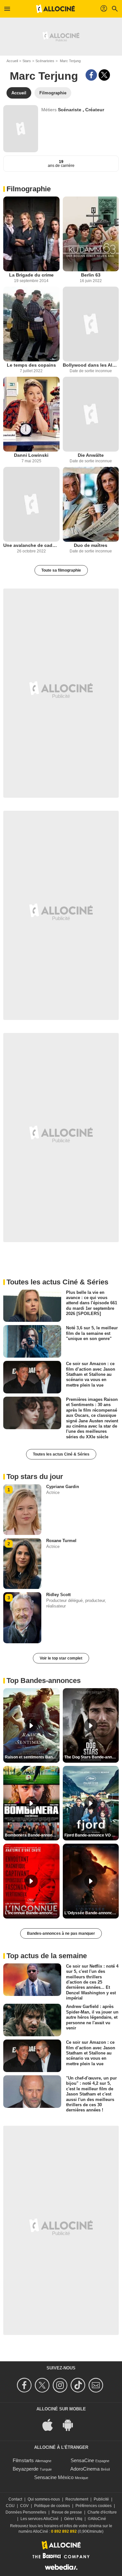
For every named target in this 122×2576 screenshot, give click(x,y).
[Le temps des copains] (31, 324)
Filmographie (29, 189)
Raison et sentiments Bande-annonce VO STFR (32, 1757)
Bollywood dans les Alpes (91, 365)
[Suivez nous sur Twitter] (43, 2385)
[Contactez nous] (97, 2385)
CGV (24, 2506)
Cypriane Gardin (63, 1487)
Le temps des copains (31, 365)
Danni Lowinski (31, 455)
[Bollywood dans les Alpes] (91, 324)
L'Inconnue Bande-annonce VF (32, 1913)
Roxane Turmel (61, 1541)
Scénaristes (45, 61)
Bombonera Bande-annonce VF (32, 1835)
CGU (10, 2506)
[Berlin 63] (91, 234)
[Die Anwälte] (91, 414)
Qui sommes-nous (44, 2499)
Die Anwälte (91, 455)
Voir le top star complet (61, 1658)
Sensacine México (54, 2477)
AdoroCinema (85, 2469)
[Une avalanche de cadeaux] (31, 504)
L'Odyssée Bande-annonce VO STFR (92, 1913)
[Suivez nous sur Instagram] (61, 2385)
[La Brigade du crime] (31, 234)
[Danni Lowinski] (31, 414)
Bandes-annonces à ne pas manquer (61, 1933)
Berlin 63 (91, 275)
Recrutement (77, 2499)
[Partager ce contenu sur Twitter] (104, 75)
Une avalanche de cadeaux (31, 545)
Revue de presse (67, 2512)
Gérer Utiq (73, 2519)
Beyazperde (26, 2469)
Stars (27, 61)
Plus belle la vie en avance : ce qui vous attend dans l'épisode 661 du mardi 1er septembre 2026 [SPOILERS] (92, 1303)
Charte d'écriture (102, 2512)
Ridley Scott (58, 1595)
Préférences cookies (94, 2506)
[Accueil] (56, 9)
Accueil (12, 61)
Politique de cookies (52, 2506)
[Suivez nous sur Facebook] (25, 2385)
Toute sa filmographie (61, 570)
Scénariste (70, 110)
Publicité (101, 2499)
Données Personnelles (26, 2512)
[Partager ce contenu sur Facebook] (91, 75)
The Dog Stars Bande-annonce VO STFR (92, 1757)
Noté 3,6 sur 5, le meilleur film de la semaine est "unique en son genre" (92, 1333)
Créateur (95, 110)
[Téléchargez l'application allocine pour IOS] (51, 2424)
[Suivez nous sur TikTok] (79, 2385)
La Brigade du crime (31, 275)
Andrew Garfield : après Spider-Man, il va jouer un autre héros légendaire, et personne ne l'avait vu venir (92, 2017)
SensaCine (82, 2460)
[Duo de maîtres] (91, 504)
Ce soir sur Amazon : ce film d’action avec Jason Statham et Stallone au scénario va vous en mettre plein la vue (91, 1374)
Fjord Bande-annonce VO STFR (92, 1835)
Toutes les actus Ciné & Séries (61, 1454)
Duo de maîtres (91, 545)
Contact (15, 2499)
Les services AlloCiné (40, 2519)
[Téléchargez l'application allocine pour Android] (71, 2424)
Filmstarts (23, 2460)
